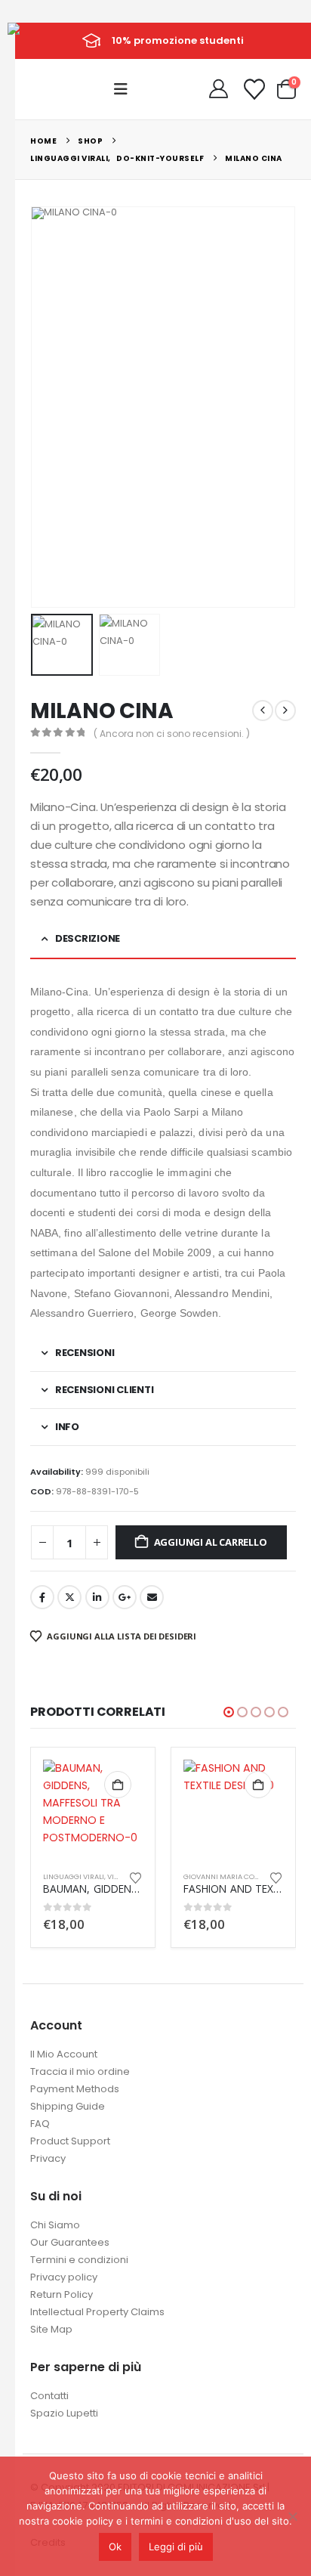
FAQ (40, 2124)
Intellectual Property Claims (97, 2312)
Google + (125, 1597)
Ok (115, 2547)
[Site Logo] (42, 40)
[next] (285, 711)
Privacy (48, 2158)
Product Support (70, 2141)
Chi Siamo (55, 2225)
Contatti (49, 2396)
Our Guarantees (70, 2242)
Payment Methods (75, 2089)
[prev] (263, 711)
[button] (125, 89)
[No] (292, 2516)
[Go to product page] (93, 1810)
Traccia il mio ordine (80, 2071)
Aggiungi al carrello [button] (118, 1785)
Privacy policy (64, 2277)
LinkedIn (97, 1597)
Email (152, 1597)
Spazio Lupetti (64, 2413)
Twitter (69, 1597)
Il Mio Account (64, 2054)
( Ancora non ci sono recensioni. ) (172, 734)
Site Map (51, 2329)
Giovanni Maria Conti (225, 1876)
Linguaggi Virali (74, 1876)
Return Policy (62, 2294)
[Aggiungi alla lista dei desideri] (136, 1877)
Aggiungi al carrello (211, 1542)
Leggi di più (176, 2547)
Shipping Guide (68, 2106)
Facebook (42, 1597)
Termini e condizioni (79, 2260)
